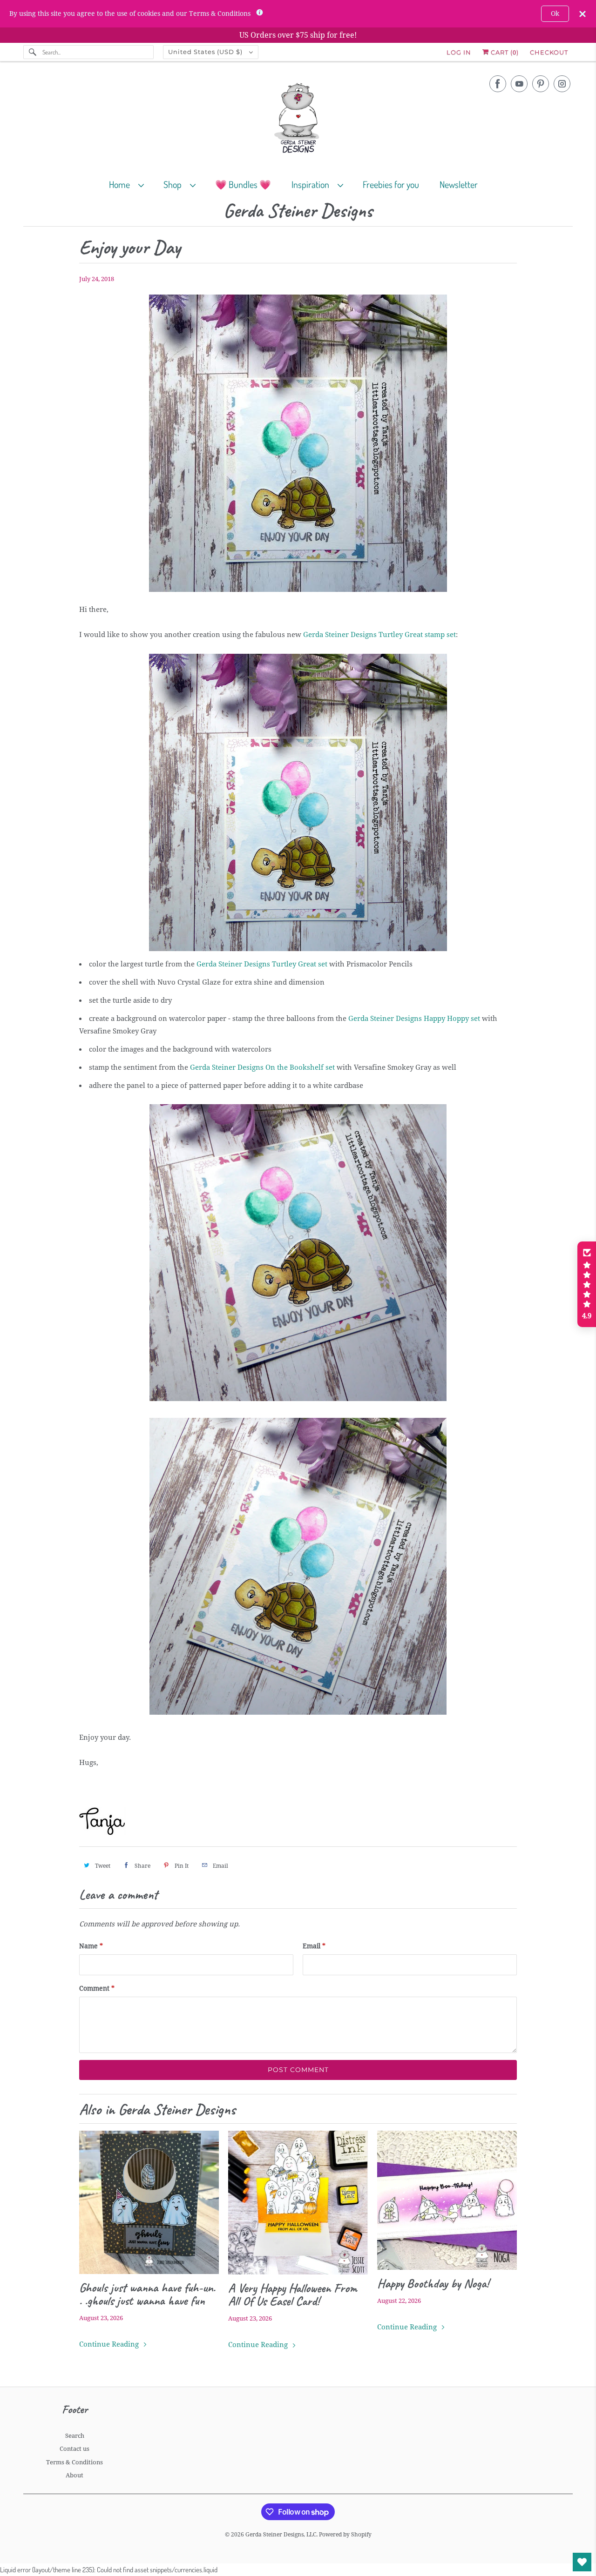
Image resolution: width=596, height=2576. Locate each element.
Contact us (74, 2449)
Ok (555, 13)
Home (121, 184)
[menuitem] (131, 184)
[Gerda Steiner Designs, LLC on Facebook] (498, 84)
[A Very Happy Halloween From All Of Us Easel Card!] (298, 2203)
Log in (459, 52)
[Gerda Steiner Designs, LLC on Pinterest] (541, 84)
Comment (97, 1988)
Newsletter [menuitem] (459, 184)
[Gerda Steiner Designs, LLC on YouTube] (519, 84)
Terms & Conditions (74, 2462)
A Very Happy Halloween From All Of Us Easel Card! (293, 2294)
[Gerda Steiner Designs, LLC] (298, 120)
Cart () (504, 52)
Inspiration (312, 184)
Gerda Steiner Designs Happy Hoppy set (414, 1019)
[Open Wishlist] (582, 2562)
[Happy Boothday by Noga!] (447, 2200)
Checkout (549, 52)
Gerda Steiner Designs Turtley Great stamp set (379, 635)
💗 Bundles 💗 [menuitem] (243, 184)
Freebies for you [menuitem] (391, 184)
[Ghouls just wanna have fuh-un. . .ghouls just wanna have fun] (149, 2202)
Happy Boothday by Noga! (433, 2283)
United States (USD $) (206, 52)
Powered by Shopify (345, 2535)
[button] (587, 1284)
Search (75, 2436)
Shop (174, 184)
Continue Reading (110, 2344)
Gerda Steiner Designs (298, 211)
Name (91, 1946)
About (74, 2475)
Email (314, 1946)
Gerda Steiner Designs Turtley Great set (262, 964)
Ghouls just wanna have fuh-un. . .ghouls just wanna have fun (147, 2294)
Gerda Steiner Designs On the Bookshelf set (262, 1067)
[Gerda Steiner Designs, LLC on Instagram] (562, 84)
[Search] (33, 52)
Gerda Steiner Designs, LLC (281, 2535)
